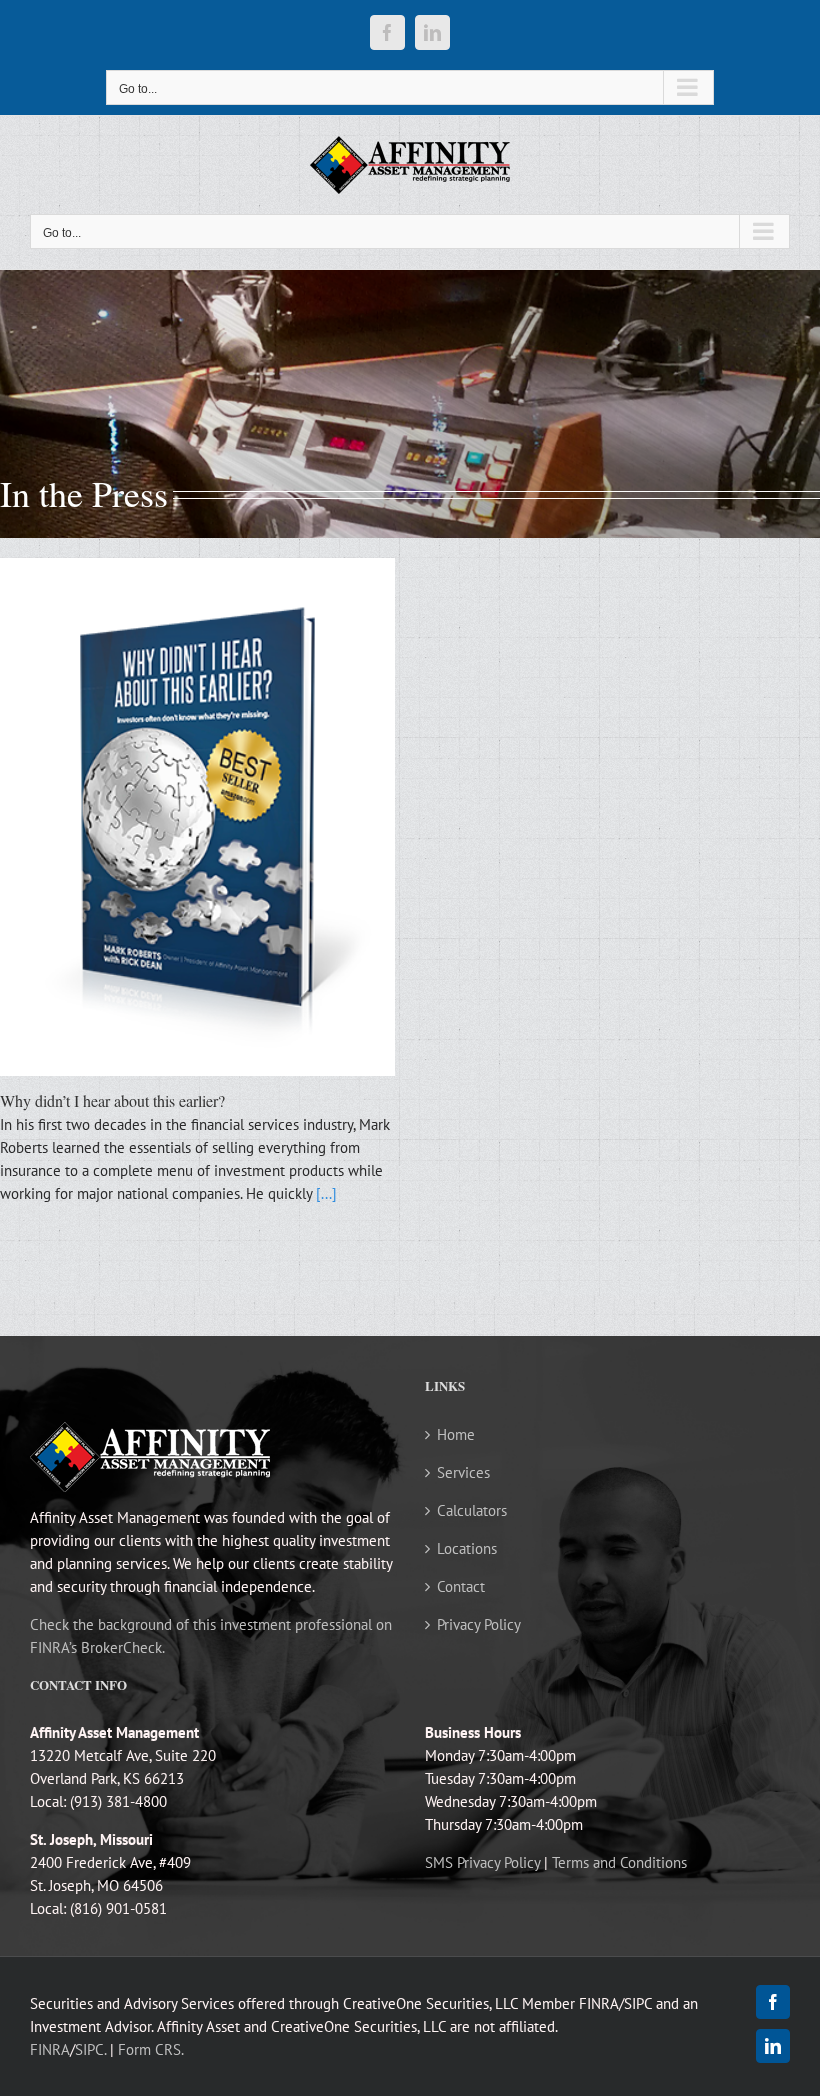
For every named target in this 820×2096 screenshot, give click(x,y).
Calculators (472, 1510)
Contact (461, 1586)
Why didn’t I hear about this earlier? (112, 1100)
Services (463, 1472)
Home (456, 1434)
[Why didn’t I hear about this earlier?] (197, 817)
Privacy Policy (479, 1624)
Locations (467, 1548)
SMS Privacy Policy (482, 1862)
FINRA (50, 2049)
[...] (326, 1193)
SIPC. (90, 2049)
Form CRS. (151, 2049)
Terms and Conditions (619, 1862)
